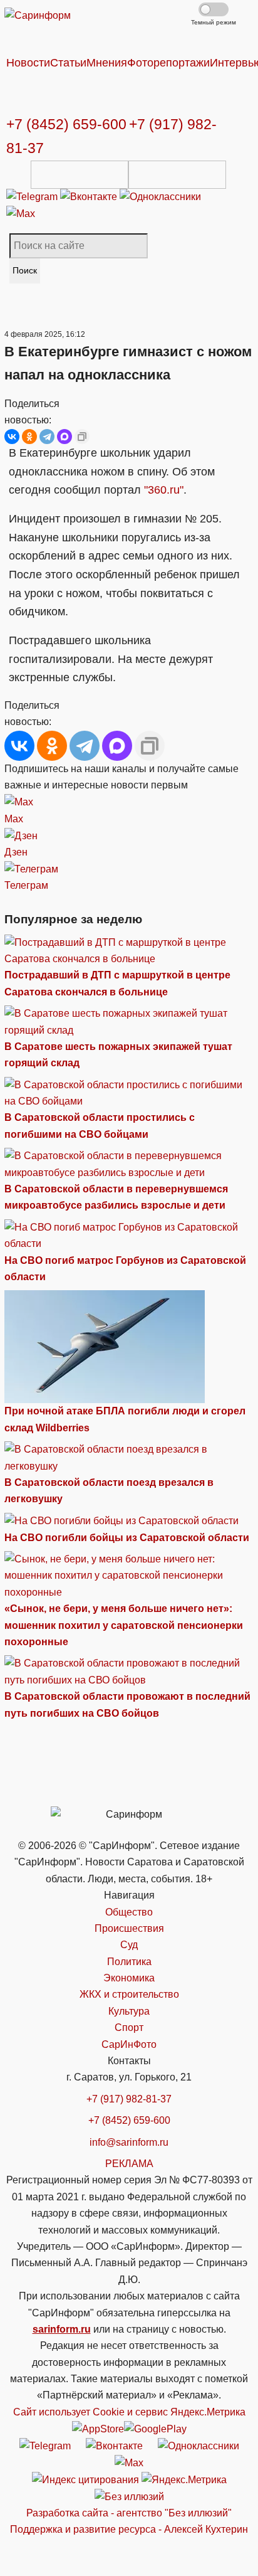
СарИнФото (129, 2044)
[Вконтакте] (90, 197)
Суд (129, 1945)
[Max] (21, 214)
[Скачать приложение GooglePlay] (177, 175)
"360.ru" (164, 490)
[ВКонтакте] (12, 437)
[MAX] (64, 437)
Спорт (129, 2027)
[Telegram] (33, 197)
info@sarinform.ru (129, 2142)
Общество (129, 1912)
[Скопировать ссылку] (82, 437)
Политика (129, 1962)
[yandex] (85, 2479)
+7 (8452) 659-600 (66, 124)
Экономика (129, 1978)
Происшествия (129, 1928)
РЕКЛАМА (129, 2164)
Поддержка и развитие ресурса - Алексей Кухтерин (129, 2529)
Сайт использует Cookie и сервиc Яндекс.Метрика (129, 2412)
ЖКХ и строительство (129, 1994)
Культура (129, 2011)
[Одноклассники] (160, 197)
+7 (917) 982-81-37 (129, 2099)
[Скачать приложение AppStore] (80, 175)
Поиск (25, 270)
